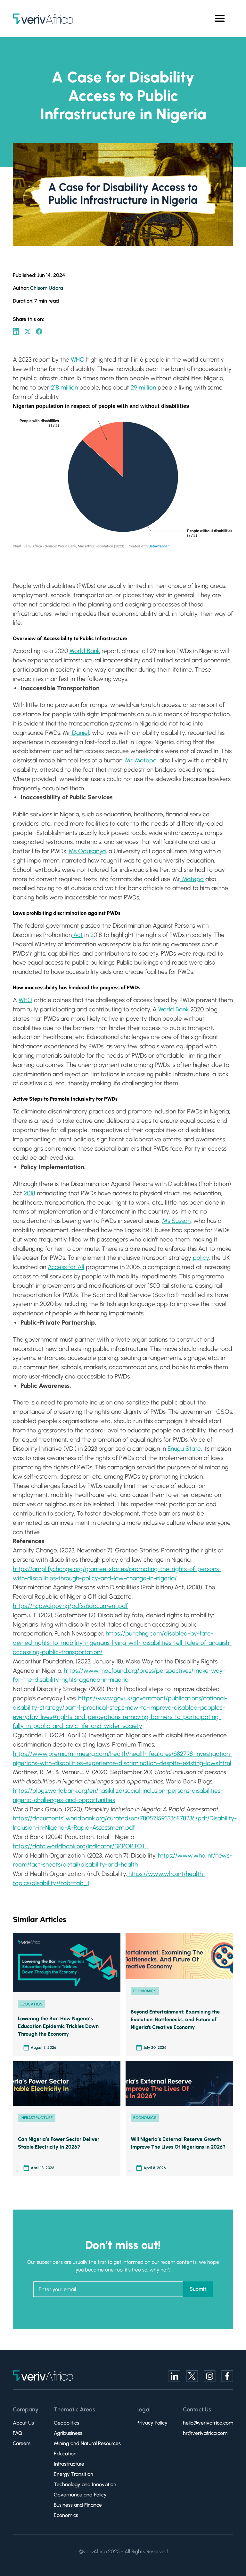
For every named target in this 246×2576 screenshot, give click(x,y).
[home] (43, 19)
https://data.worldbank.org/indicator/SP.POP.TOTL (81, 1846)
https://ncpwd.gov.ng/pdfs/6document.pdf (70, 1606)
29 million (143, 387)
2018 (29, 1193)
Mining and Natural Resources (87, 2443)
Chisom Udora (46, 288)
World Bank (85, 651)
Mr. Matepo (141, 760)
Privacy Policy (152, 2423)
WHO (78, 360)
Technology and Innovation (85, 2484)
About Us (23, 2423)
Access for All (66, 1267)
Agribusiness (68, 2433)
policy (201, 1258)
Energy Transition (74, 2474)
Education (65, 2454)
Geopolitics (66, 2423)
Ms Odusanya (87, 851)
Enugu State (184, 1449)
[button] (220, 19)
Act (77, 935)
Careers (22, 2443)
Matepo (192, 879)
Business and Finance (78, 2505)
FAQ (17, 2433)
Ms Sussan (176, 1221)
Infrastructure (69, 2464)
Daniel (80, 733)
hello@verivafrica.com (208, 2423)
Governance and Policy (80, 2495)
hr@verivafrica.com (205, 2433)
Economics (66, 2515)
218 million (64, 387)
